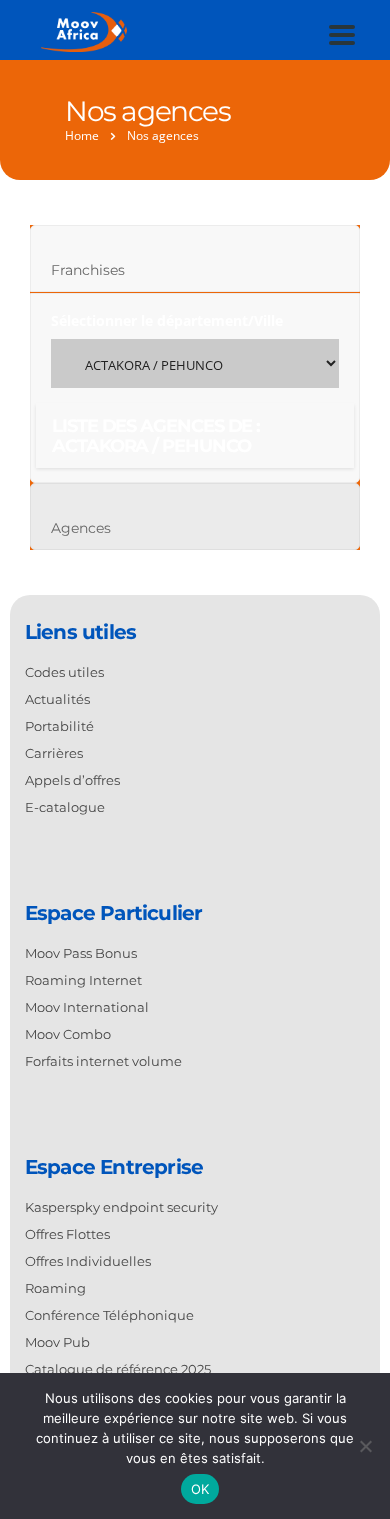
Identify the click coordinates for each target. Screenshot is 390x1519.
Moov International (87, 1007)
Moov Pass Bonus (81, 953)
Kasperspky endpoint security (121, 1207)
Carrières (54, 753)
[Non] (365, 1446)
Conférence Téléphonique (109, 1315)
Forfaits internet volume (103, 1061)
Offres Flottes (67, 1234)
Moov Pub (57, 1342)
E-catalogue (65, 807)
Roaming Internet (83, 980)
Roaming (55, 1288)
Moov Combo (68, 1034)
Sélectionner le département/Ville (167, 320)
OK (200, 1489)
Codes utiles (64, 672)
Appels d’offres (72, 780)
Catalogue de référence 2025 (118, 1369)
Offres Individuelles (88, 1261)
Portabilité (59, 726)
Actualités (57, 699)
